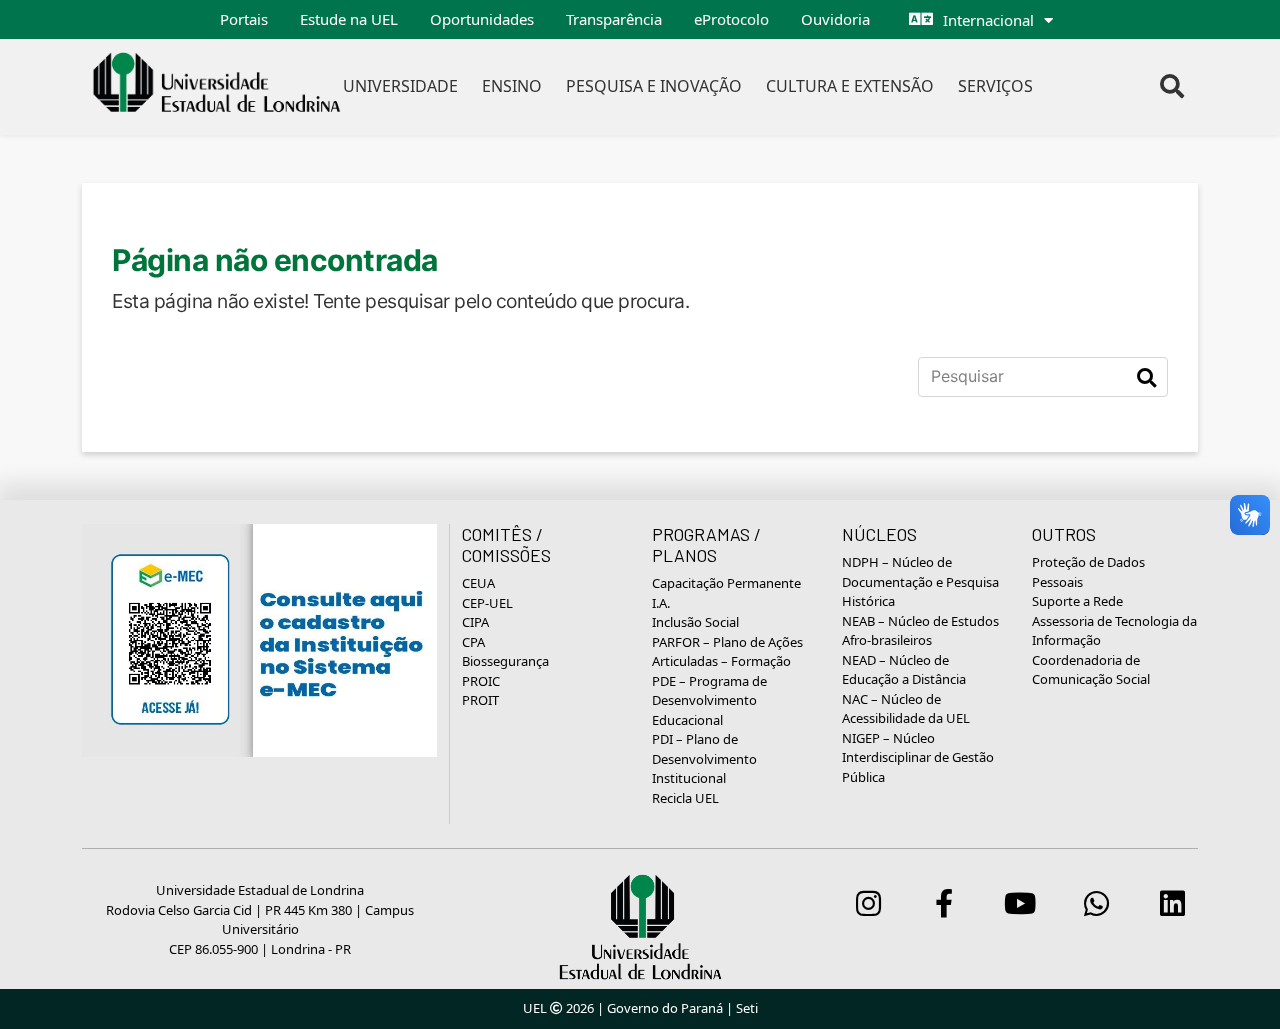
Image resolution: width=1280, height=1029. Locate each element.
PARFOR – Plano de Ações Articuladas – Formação (727, 652)
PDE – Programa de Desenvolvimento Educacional (709, 700)
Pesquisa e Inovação (654, 86)
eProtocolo (731, 19)
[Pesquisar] (1146, 377)
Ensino (512, 86)
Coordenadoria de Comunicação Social (1091, 670)
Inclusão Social (695, 622)
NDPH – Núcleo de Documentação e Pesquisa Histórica (920, 581)
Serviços (995, 86)
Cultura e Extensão (850, 86)
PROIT (480, 700)
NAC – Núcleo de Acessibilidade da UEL (906, 709)
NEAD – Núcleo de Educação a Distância (904, 670)
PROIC (481, 681)
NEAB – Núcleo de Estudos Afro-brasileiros (920, 631)
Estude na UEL (349, 19)
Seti (747, 1008)
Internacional (988, 20)
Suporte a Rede (1077, 601)
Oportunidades (482, 19)
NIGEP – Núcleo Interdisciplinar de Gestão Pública (918, 757)
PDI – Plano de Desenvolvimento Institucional (704, 758)
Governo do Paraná (665, 1008)
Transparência (614, 19)
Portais (244, 19)
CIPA (475, 622)
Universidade (400, 86)
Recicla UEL (685, 798)
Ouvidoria (835, 19)
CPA (473, 642)
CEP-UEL (487, 603)
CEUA (478, 583)
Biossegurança (505, 661)
